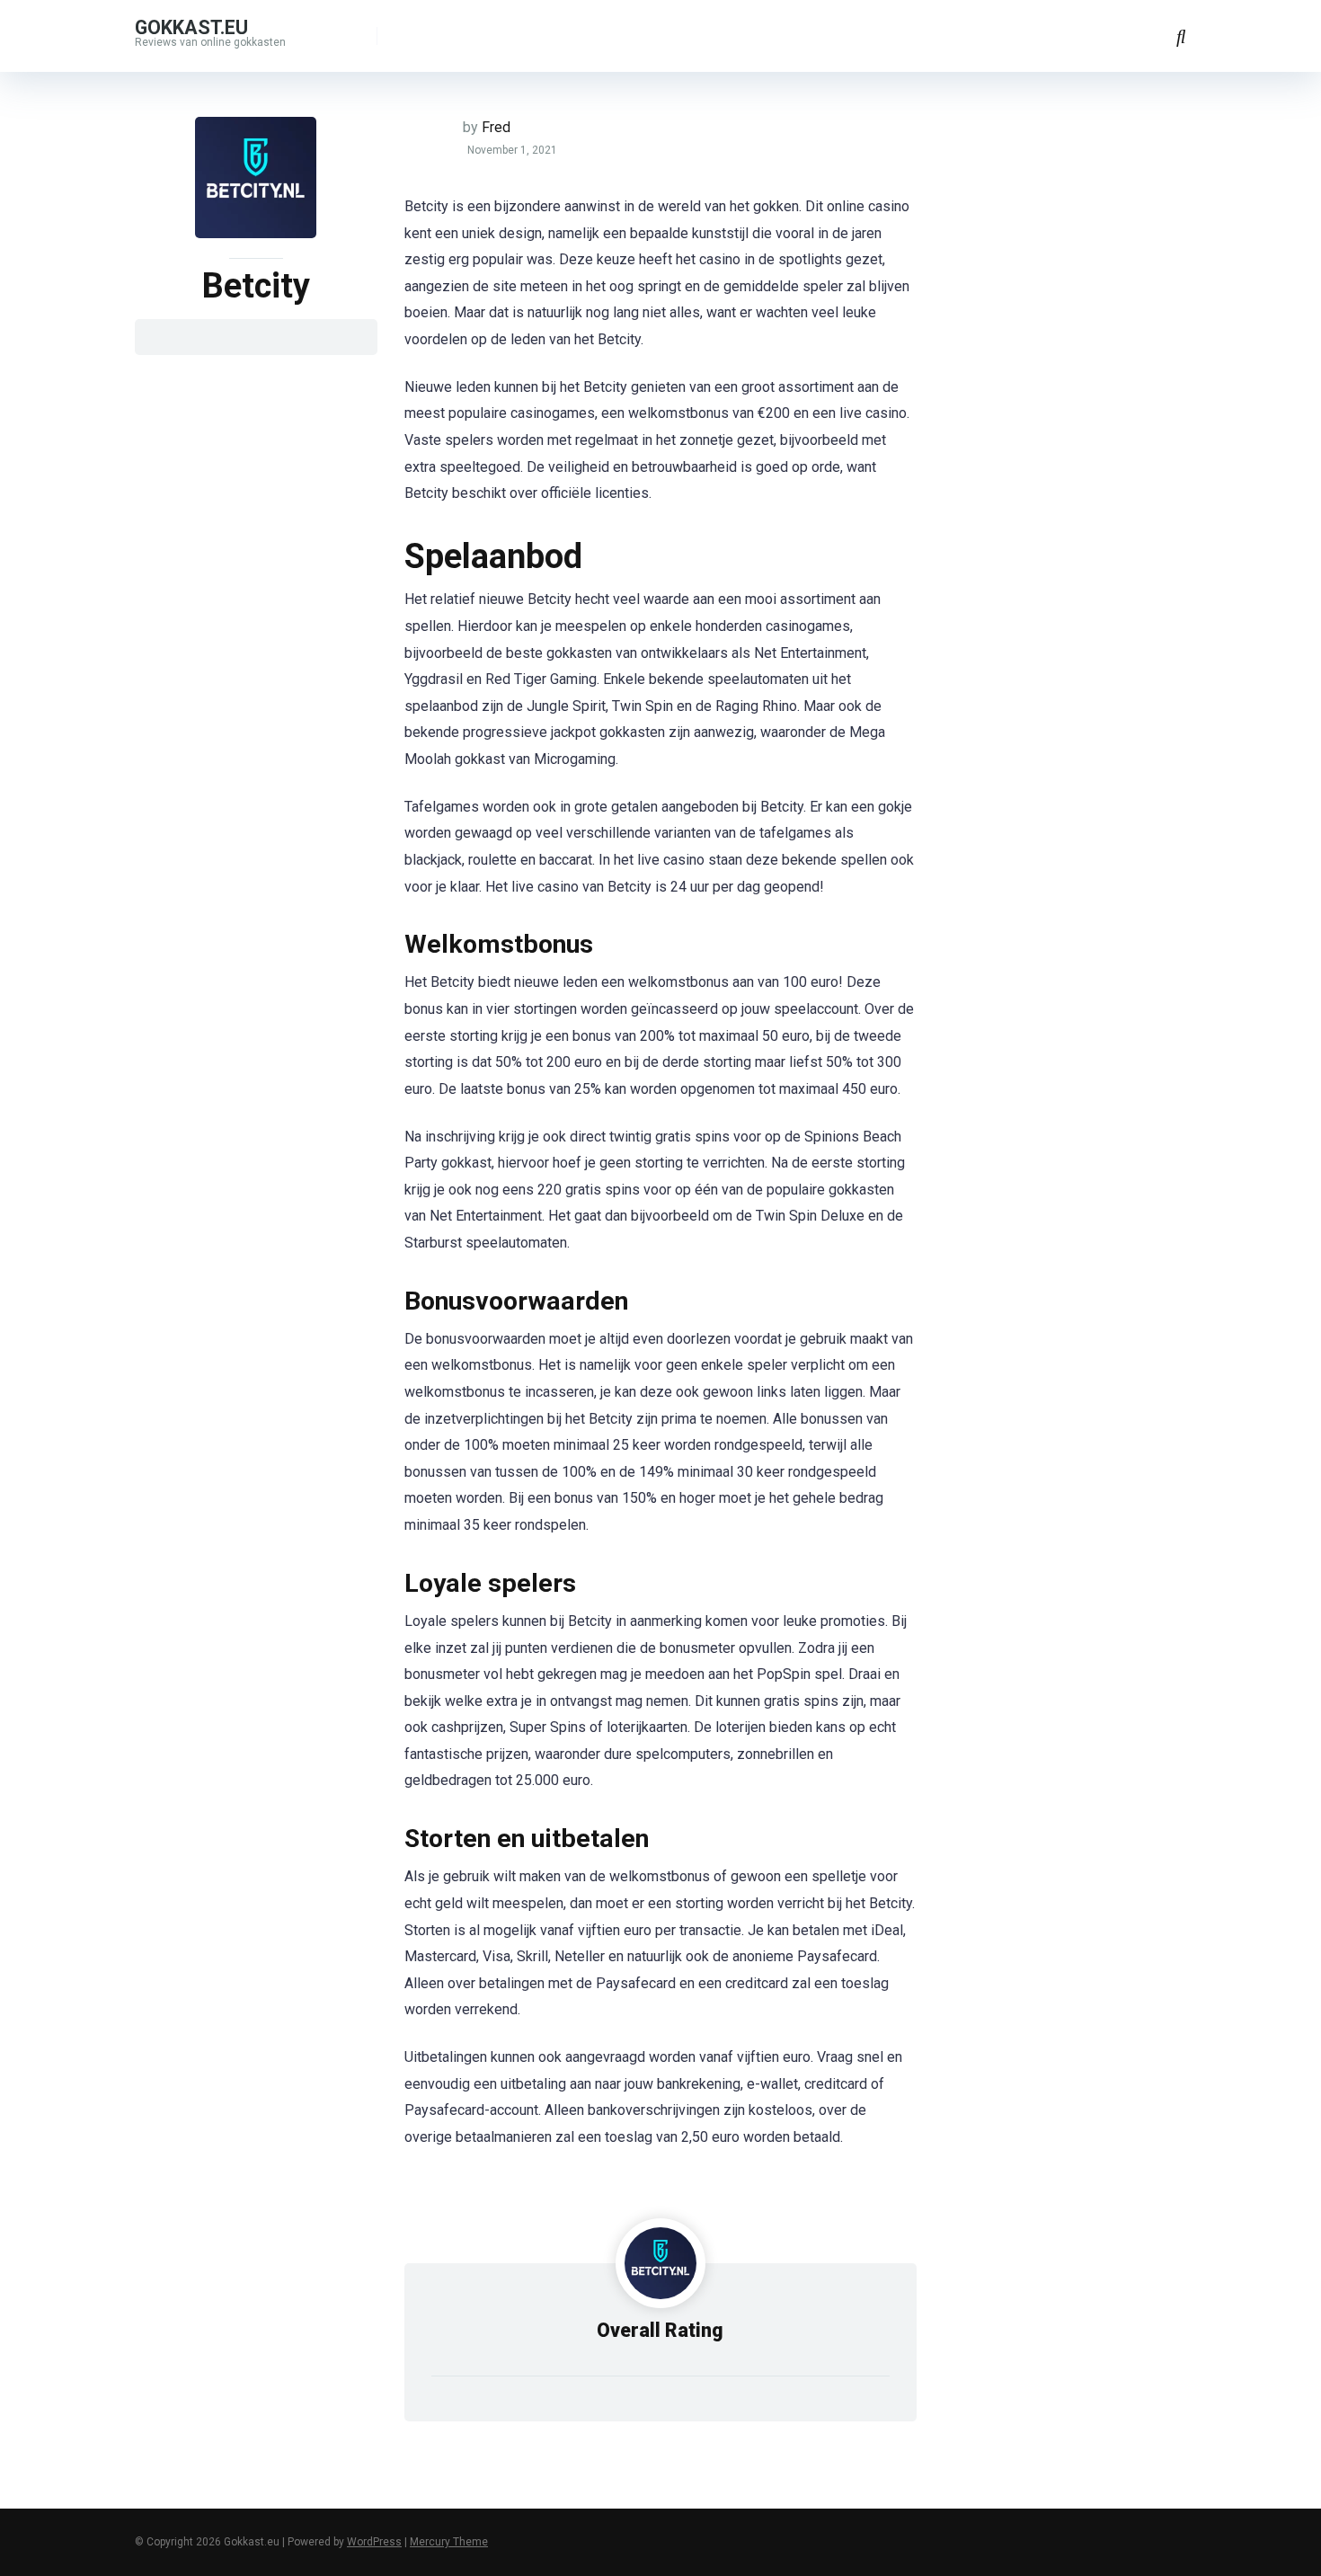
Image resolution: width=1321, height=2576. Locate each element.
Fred (496, 127)
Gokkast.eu (191, 27)
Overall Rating (660, 2330)
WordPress (374, 2542)
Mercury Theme (449, 2542)
